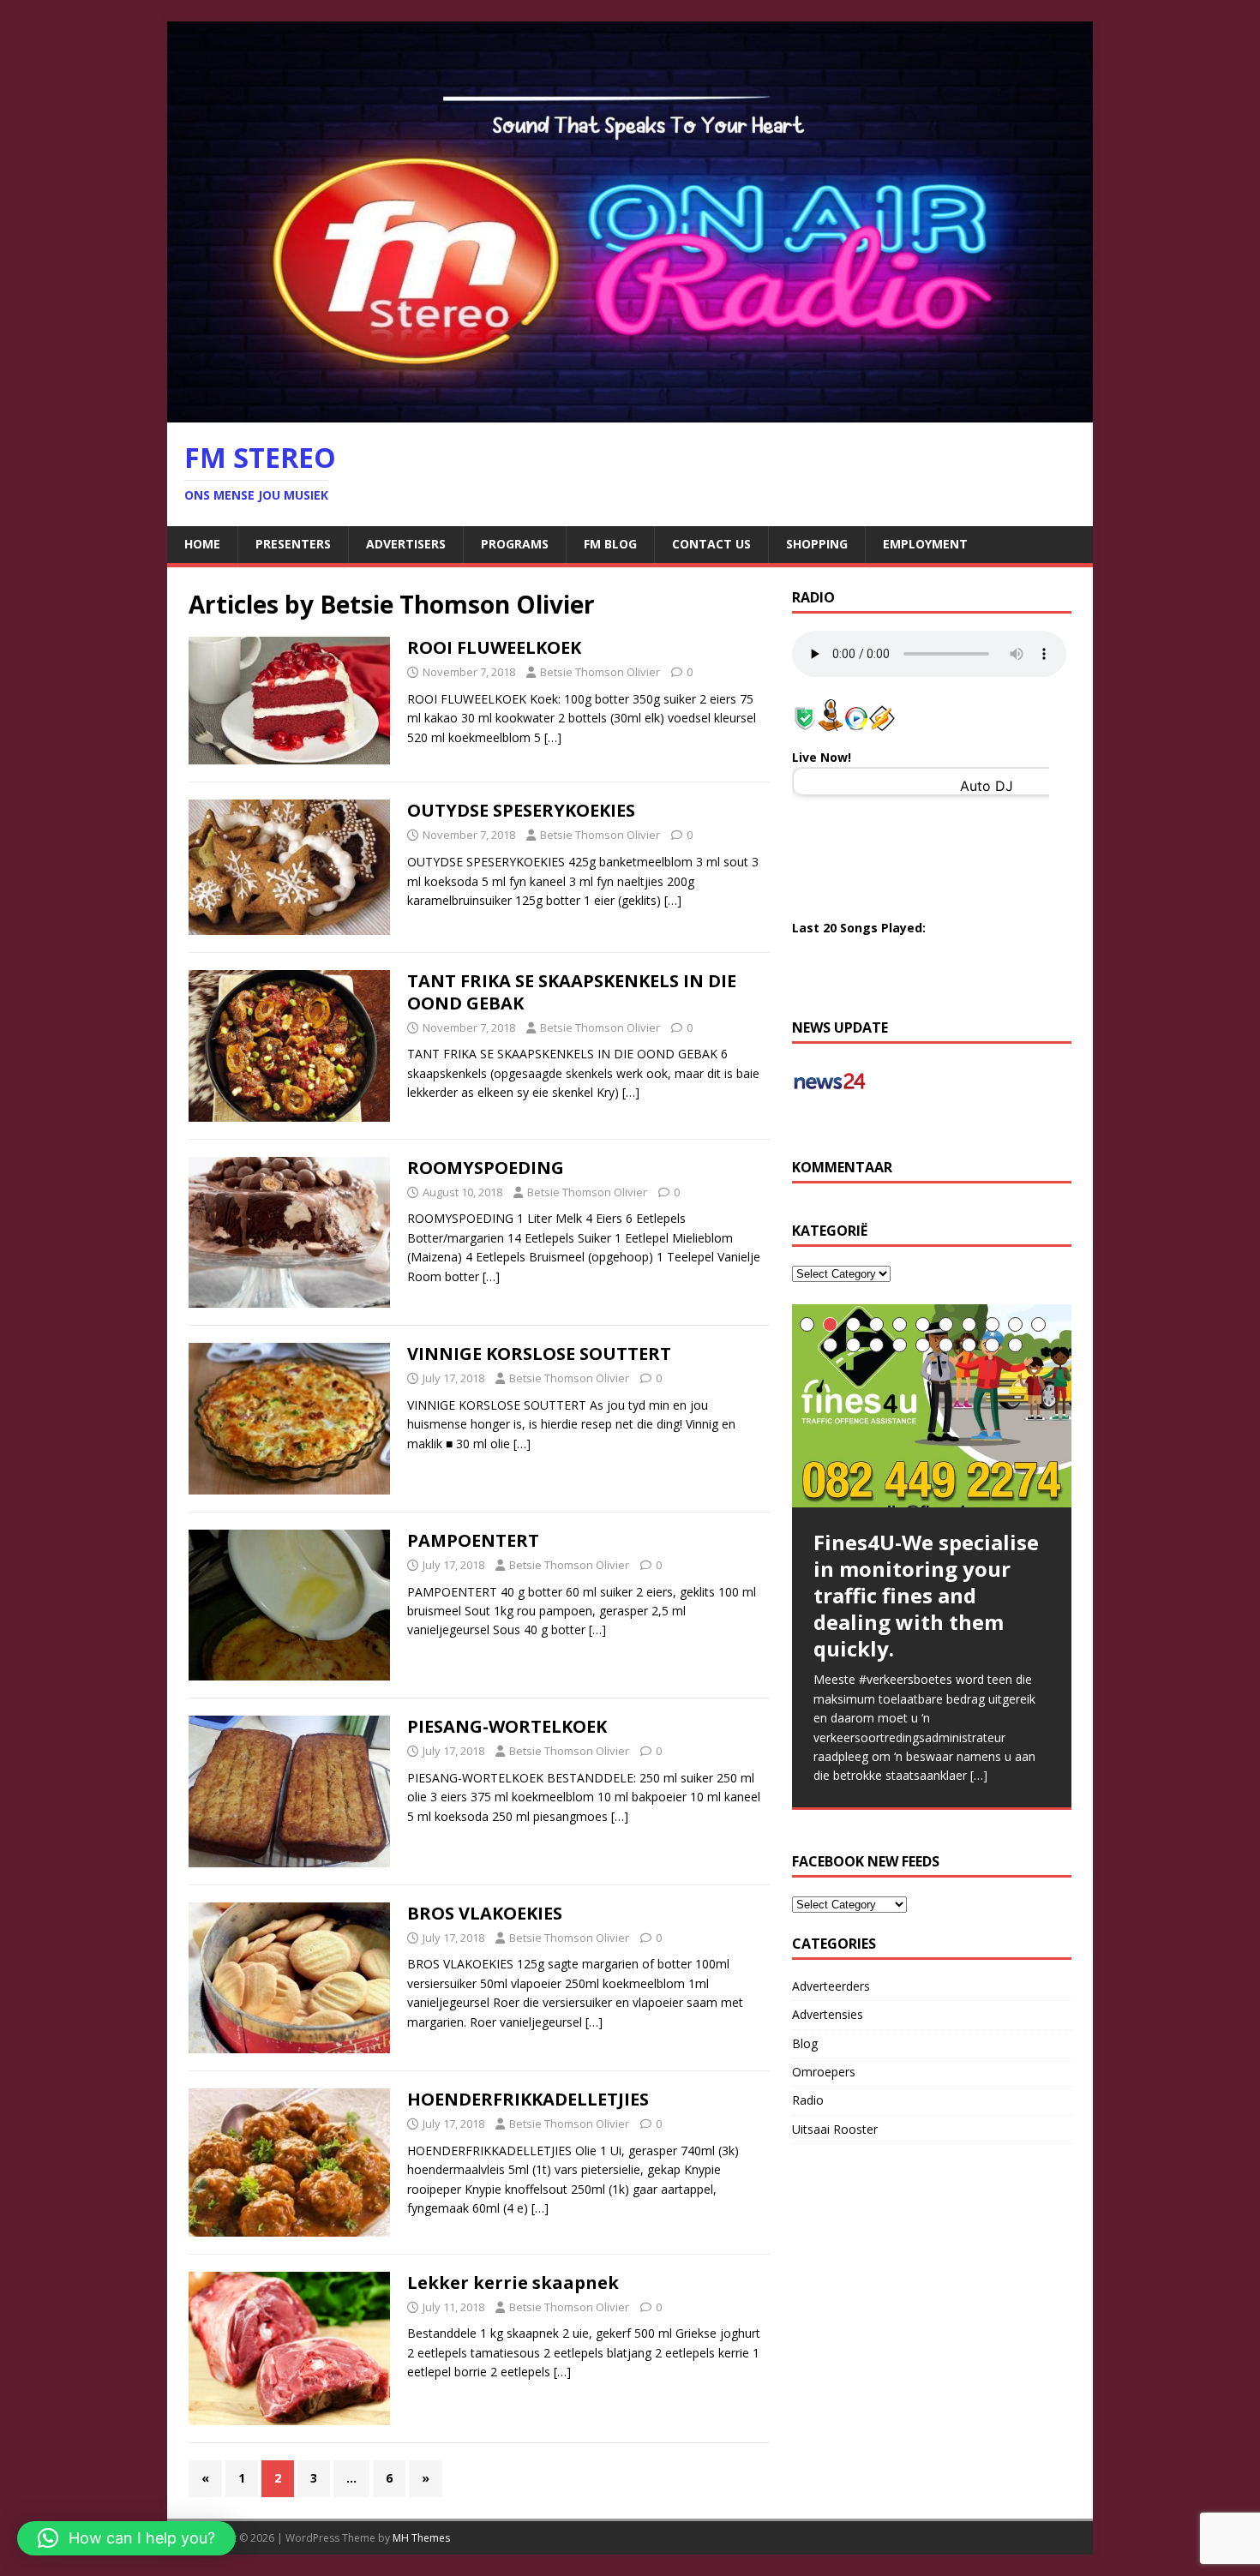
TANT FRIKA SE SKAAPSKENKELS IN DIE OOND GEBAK (572, 992)
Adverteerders (831, 1986)
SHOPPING (817, 544)
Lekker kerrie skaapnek (513, 2282)
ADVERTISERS (406, 544)
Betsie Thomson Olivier (600, 672)
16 (923, 1345)
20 (1015, 1345)
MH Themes (421, 2538)
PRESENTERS (293, 544)
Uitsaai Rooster (835, 2129)
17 (946, 1345)
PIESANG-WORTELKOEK (507, 1726)
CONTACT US (711, 544)
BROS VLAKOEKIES (485, 1913)
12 (830, 1345)
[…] (553, 737)
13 (853, 1345)
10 (1015, 1324)
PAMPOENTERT (473, 1540)
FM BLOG (610, 544)
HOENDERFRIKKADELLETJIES (528, 2099)
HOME (202, 544)
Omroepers (824, 2072)
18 (969, 1345)
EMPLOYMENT (925, 544)
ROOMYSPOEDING (486, 1168)
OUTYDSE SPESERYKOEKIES (521, 810)
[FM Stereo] (630, 413)
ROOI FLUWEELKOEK (494, 647)
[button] (126, 2538)
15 (900, 1345)
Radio (808, 2100)
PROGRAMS (515, 544)
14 (876, 1345)
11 (1038, 1324)
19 (992, 1345)
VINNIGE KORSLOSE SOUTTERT (539, 1354)
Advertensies (828, 2014)
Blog (805, 2043)
